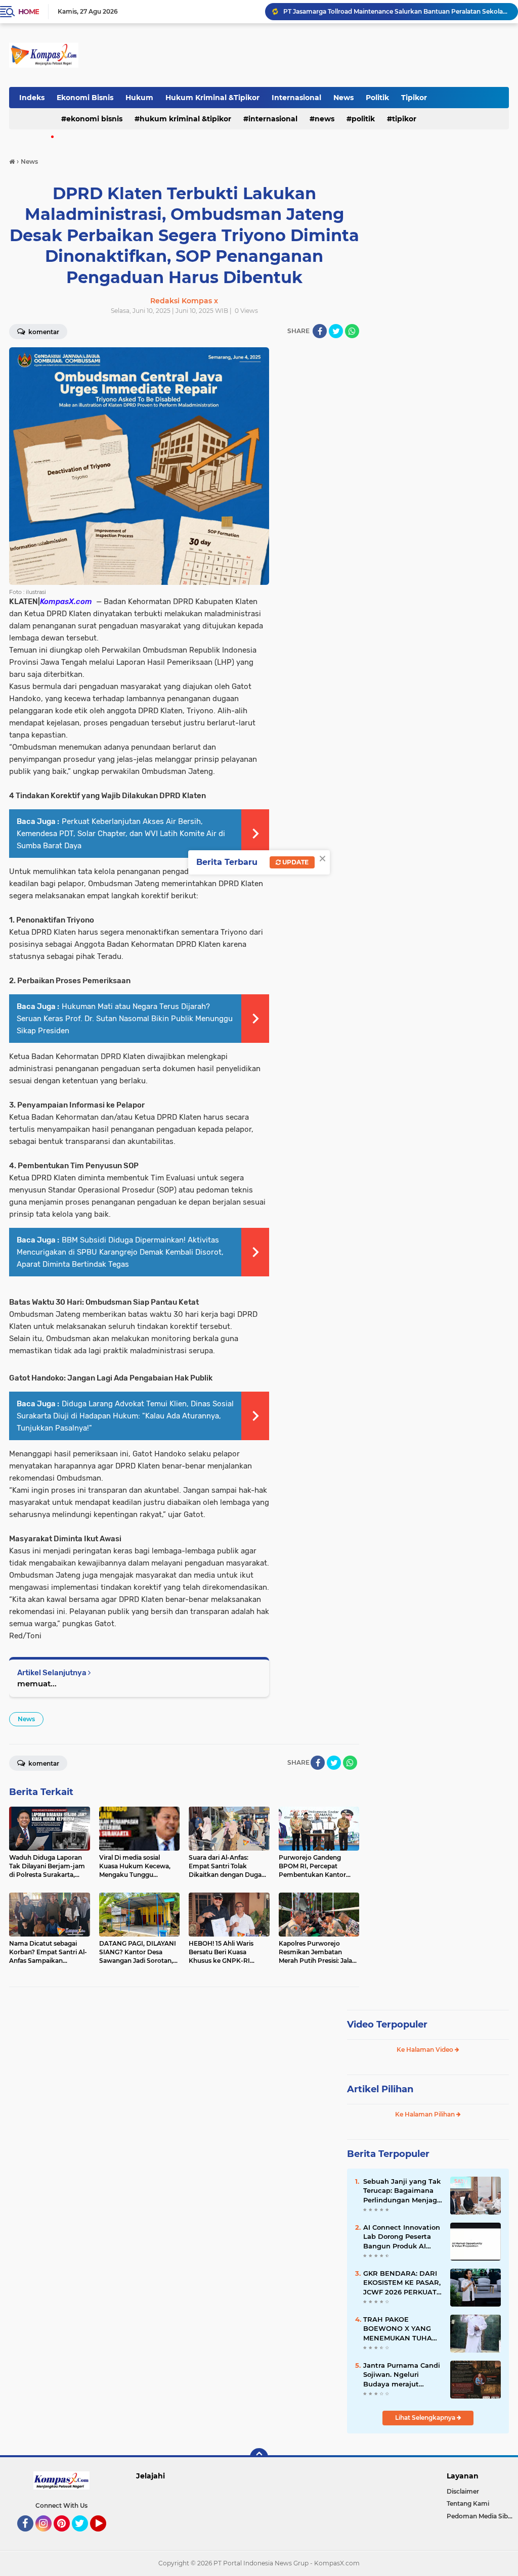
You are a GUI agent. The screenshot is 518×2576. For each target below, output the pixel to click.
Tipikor (414, 98)
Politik (377, 98)
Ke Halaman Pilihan (426, 2114)
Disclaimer (463, 2491)
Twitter (84, 2536)
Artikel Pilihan (380, 2089)
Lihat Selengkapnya (426, 2418)
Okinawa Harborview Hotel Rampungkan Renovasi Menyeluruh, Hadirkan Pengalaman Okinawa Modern (396, 11)
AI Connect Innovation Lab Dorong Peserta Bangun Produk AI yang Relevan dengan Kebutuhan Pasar (402, 2237)
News (343, 98)
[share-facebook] (320, 331)
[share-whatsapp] (352, 331)
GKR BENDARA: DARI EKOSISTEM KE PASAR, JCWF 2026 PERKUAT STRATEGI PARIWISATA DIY (402, 2283)
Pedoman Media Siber (480, 2516)
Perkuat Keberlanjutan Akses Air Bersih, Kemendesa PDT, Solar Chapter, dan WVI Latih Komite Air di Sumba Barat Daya (121, 834)
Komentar (43, 332)
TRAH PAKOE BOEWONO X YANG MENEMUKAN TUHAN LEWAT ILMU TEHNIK (400, 2329)
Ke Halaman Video (426, 2050)
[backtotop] (259, 2457)
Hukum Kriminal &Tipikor (212, 98)
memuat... (37, 1684)
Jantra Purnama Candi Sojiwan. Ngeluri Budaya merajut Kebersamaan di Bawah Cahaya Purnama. (402, 2375)
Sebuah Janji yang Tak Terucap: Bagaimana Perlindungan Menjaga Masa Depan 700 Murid (402, 2191)
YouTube (105, 2536)
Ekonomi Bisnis (85, 98)
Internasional (296, 98)
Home (29, 12)
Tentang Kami (468, 2503)
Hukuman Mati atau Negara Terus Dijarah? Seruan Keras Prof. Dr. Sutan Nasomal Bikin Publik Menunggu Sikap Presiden (125, 1019)
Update (295, 862)
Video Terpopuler (387, 2025)
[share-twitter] (336, 331)
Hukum (139, 98)
